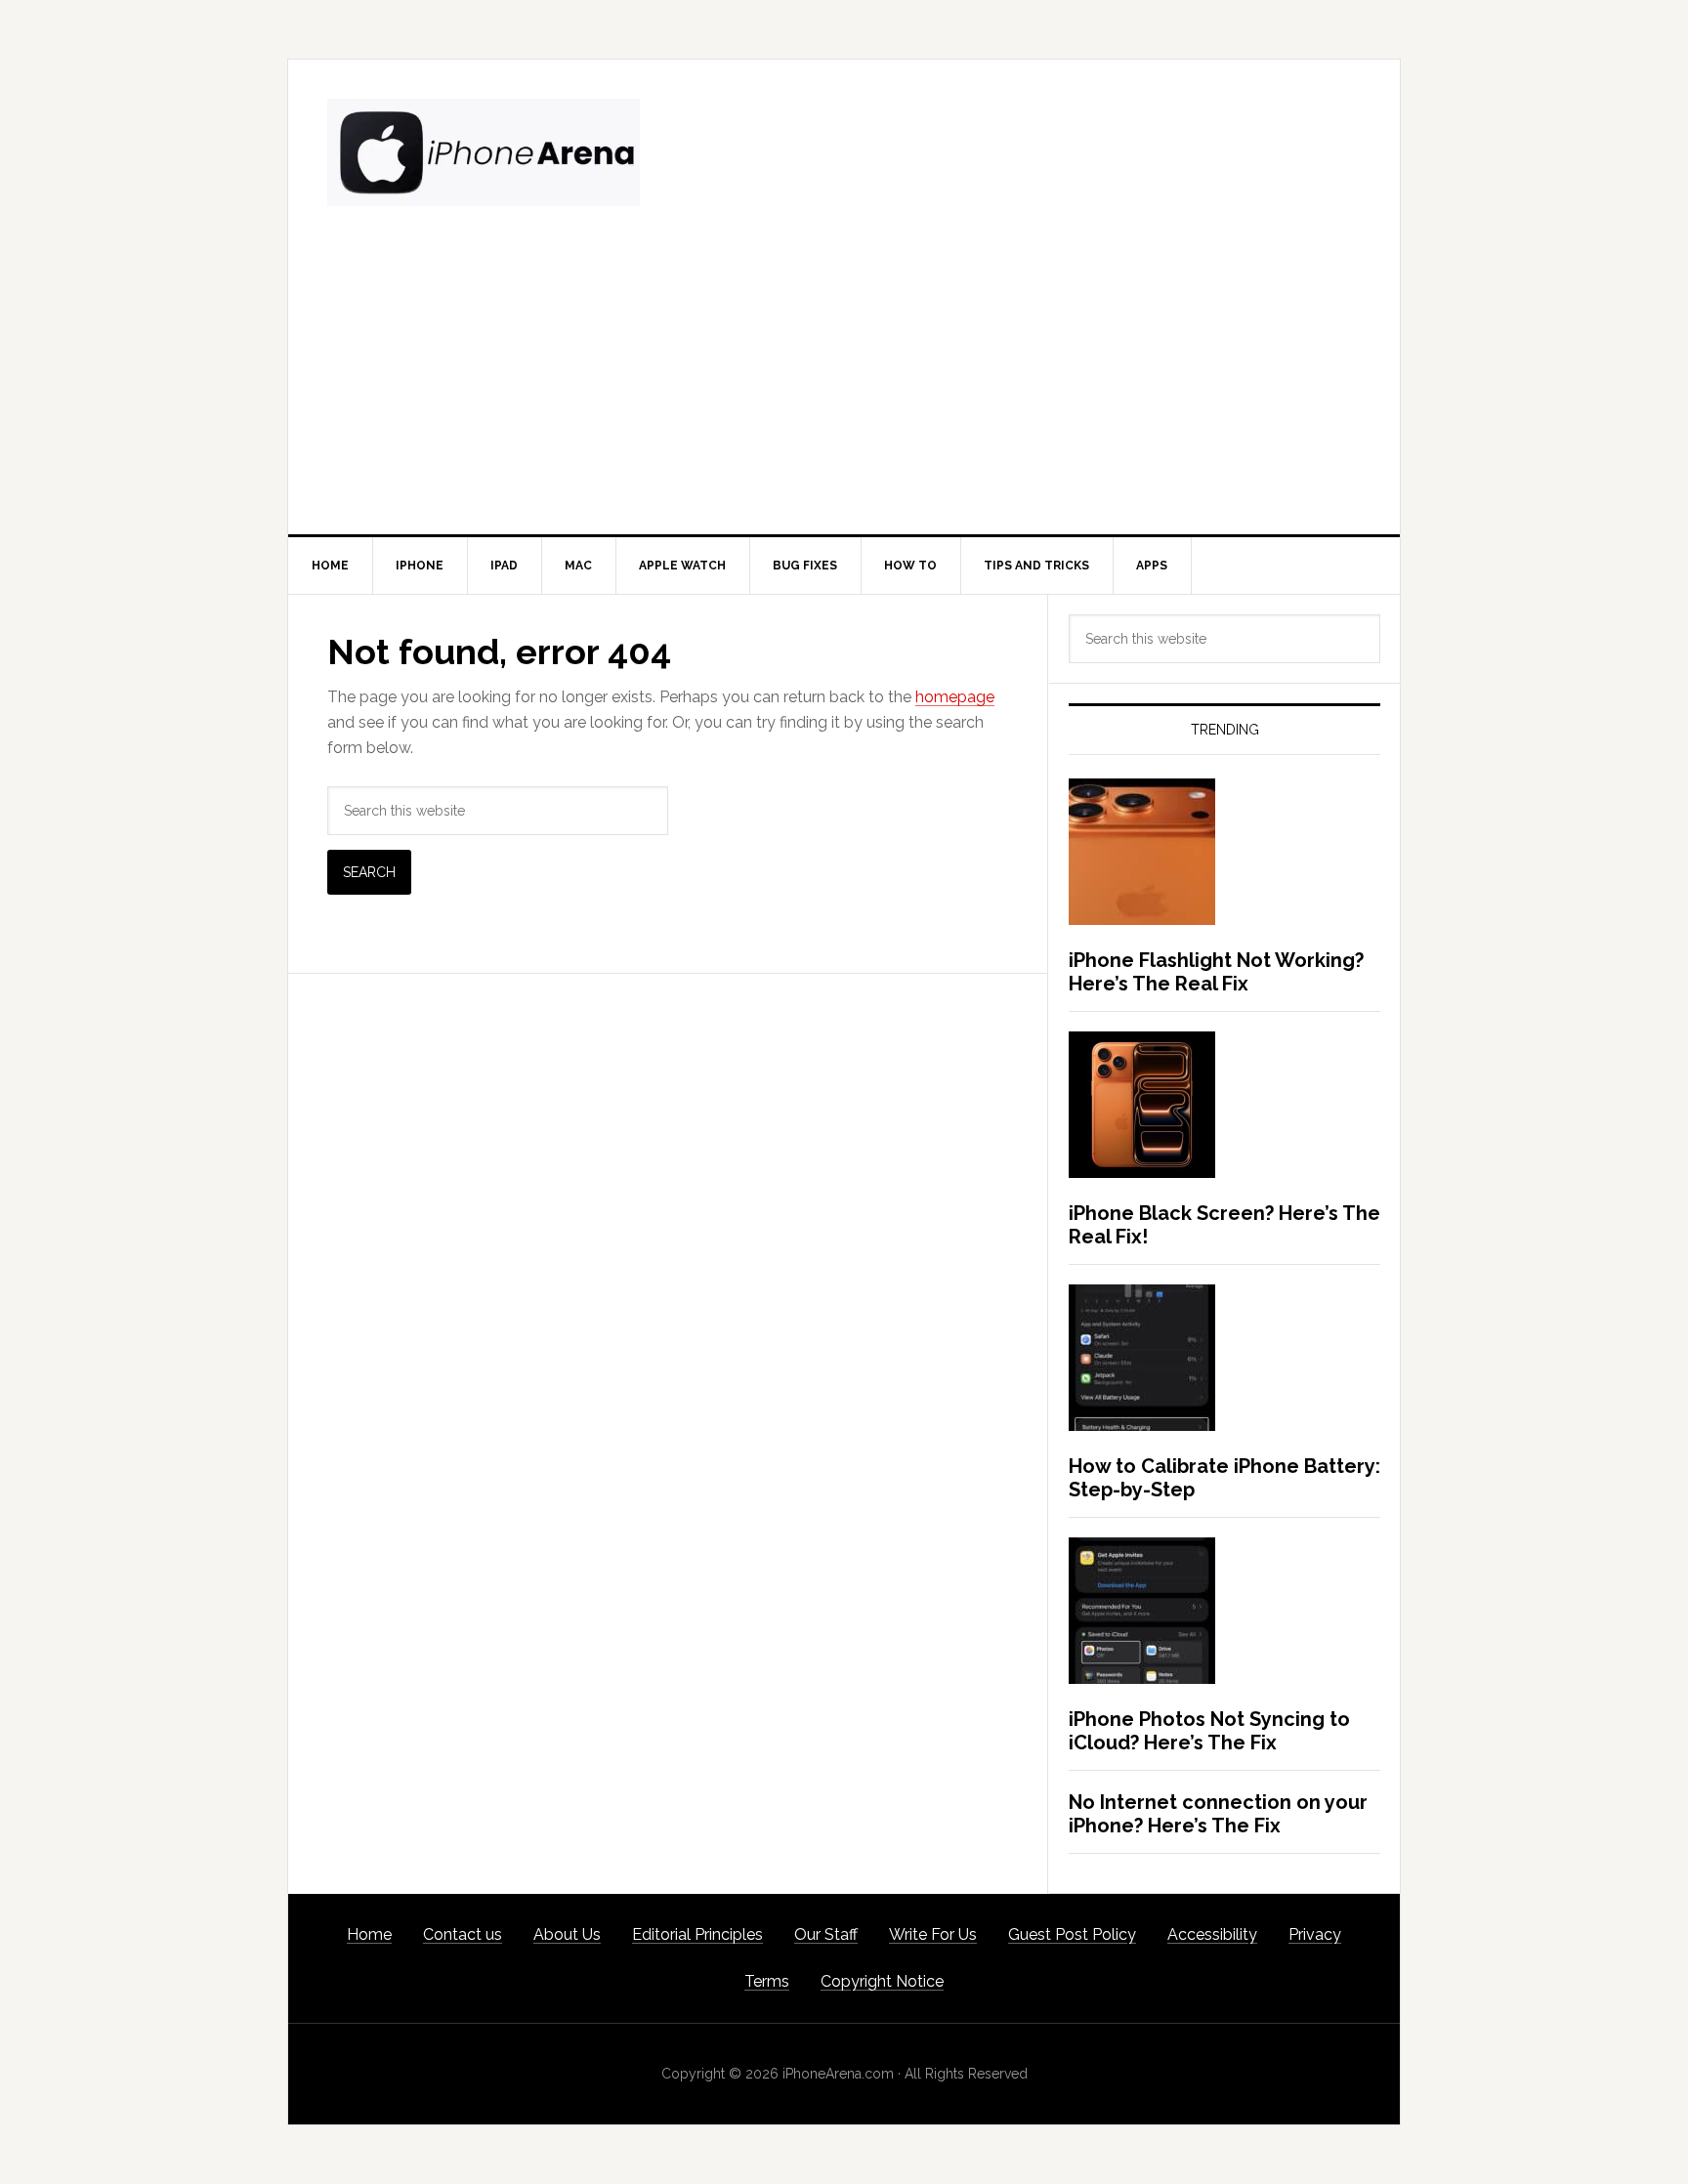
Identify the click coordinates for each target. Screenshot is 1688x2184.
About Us (567, 1934)
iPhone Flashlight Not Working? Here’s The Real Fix (1216, 972)
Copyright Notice (882, 1981)
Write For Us (933, 1934)
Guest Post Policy (1072, 1934)
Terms (767, 1981)
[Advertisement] (844, 388)
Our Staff (826, 1934)
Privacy (1315, 1934)
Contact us (463, 1934)
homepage (955, 697)
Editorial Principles (697, 1934)
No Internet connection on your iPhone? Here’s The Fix (1218, 1814)
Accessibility (1212, 1934)
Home (369, 1934)
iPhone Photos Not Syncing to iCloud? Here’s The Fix (1209, 1731)
